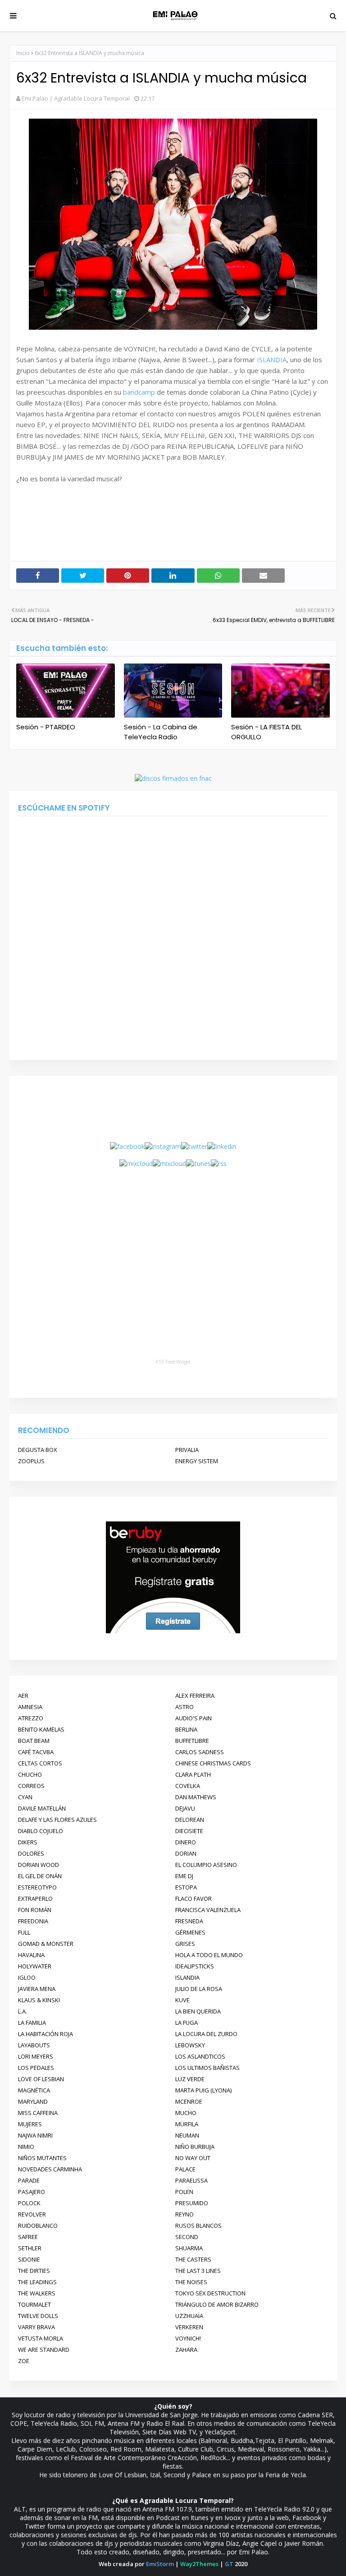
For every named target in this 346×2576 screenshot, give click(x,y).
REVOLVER (32, 2214)
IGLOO (27, 1977)
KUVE (182, 2000)
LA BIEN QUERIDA (198, 2011)
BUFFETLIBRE (192, 1741)
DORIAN (186, 1853)
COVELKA (188, 1786)
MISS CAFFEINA (38, 2113)
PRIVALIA (187, 1450)
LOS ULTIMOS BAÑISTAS (207, 2068)
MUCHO (186, 2113)
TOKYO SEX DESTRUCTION (210, 2293)
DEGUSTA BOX (38, 1450)
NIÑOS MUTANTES (42, 2158)
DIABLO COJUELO (41, 1831)
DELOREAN (190, 1820)
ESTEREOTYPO (37, 1887)
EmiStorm (160, 2564)
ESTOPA (186, 1887)
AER (23, 1696)
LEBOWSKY (190, 2045)
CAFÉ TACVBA (36, 1752)
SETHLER (30, 2248)
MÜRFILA (187, 2124)
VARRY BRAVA (36, 2327)
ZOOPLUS (31, 1461)
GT (229, 2564)
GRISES (185, 1944)
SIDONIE (29, 2259)
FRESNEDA (189, 1921)
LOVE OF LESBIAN (41, 2079)
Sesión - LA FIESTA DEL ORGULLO (266, 732)
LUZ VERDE (190, 2079)
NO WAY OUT (193, 2158)
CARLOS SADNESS (200, 1752)
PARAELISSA (191, 2180)
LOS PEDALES (36, 2068)
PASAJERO (32, 2192)
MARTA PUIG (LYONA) (203, 2090)
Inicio (23, 53)
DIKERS (28, 1842)
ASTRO (184, 1707)
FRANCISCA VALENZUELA (208, 1910)
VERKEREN (189, 2327)
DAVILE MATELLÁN (42, 1808)
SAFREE (28, 2237)
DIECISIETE (189, 1831)
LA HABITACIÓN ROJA (46, 2034)
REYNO (184, 2214)
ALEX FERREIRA (195, 1696)
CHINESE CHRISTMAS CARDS (213, 1763)
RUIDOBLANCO (38, 2226)
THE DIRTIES (34, 2271)
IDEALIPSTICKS (195, 1966)
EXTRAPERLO (35, 1899)
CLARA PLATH (193, 1774)
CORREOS (31, 1786)
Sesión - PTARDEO (46, 727)
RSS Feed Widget (173, 1362)
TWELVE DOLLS (38, 2316)
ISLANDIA (272, 359)
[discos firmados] (173, 778)
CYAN (25, 1797)
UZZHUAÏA (189, 2316)
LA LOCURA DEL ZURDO (206, 2034)
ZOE (24, 2361)
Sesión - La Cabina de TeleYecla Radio (161, 732)
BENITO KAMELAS (41, 1729)
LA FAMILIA (32, 2023)
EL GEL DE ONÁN (40, 1876)
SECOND (187, 2237)
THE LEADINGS (37, 2282)
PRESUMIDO (192, 2203)
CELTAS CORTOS (40, 1763)
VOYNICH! (188, 2338)
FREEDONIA (33, 1921)
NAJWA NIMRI (35, 2135)
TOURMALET (34, 2304)
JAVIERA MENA (37, 1989)
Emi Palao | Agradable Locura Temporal (76, 98)
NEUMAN (187, 2135)
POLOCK (29, 2203)
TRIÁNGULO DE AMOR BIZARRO (217, 2304)
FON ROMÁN (35, 1910)
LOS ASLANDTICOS (200, 2056)
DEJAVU (185, 1808)
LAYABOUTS (34, 2045)
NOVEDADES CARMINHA (50, 2169)
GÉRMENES (190, 1932)
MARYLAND (33, 2101)
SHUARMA (189, 2248)
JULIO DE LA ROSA (199, 1989)
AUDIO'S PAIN (193, 1718)
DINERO (186, 1842)
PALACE (185, 2169)
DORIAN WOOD (39, 1865)
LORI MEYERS (36, 2056)
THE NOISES (191, 2282)
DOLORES (31, 1853)
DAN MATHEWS (196, 1797)
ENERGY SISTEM (197, 1461)
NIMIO (26, 2147)
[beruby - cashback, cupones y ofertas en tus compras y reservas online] (173, 1631)
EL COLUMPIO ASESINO (206, 1865)
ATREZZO (31, 1718)
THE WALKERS (37, 2293)
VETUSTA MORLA (41, 2338)
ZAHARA (186, 2350)
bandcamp (139, 392)
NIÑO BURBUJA (195, 2147)
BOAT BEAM (34, 1741)
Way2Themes (199, 2564)
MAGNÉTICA (34, 2090)
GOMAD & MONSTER (46, 1944)
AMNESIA (30, 1707)
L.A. (23, 2011)
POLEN (184, 2192)
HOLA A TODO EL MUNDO (209, 1955)
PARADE (29, 2180)
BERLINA (186, 1729)
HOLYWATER (35, 1966)
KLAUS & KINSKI (39, 2000)
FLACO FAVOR (193, 1899)
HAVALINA (31, 1955)
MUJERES (30, 2124)
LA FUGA (187, 2023)
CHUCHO (30, 1774)
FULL (24, 1932)
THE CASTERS (193, 2259)
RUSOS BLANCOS (198, 2226)
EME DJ (184, 1876)
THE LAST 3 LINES (198, 2271)
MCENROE (189, 2101)
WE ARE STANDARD (44, 2350)
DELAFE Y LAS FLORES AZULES (57, 1820)
